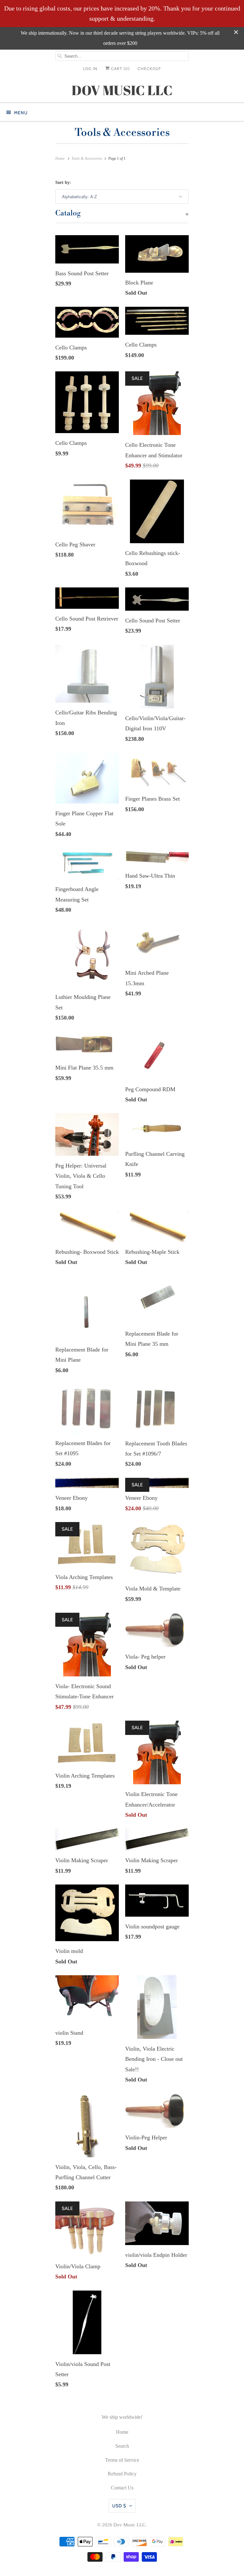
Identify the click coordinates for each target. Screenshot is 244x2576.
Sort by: (63, 182)
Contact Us (122, 2488)
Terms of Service (122, 2460)
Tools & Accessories (122, 133)
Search (122, 2446)
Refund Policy (122, 2474)
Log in (90, 69)
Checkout (149, 69)
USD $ (119, 2506)
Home (122, 2432)
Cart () (120, 69)
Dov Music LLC (129, 2525)
